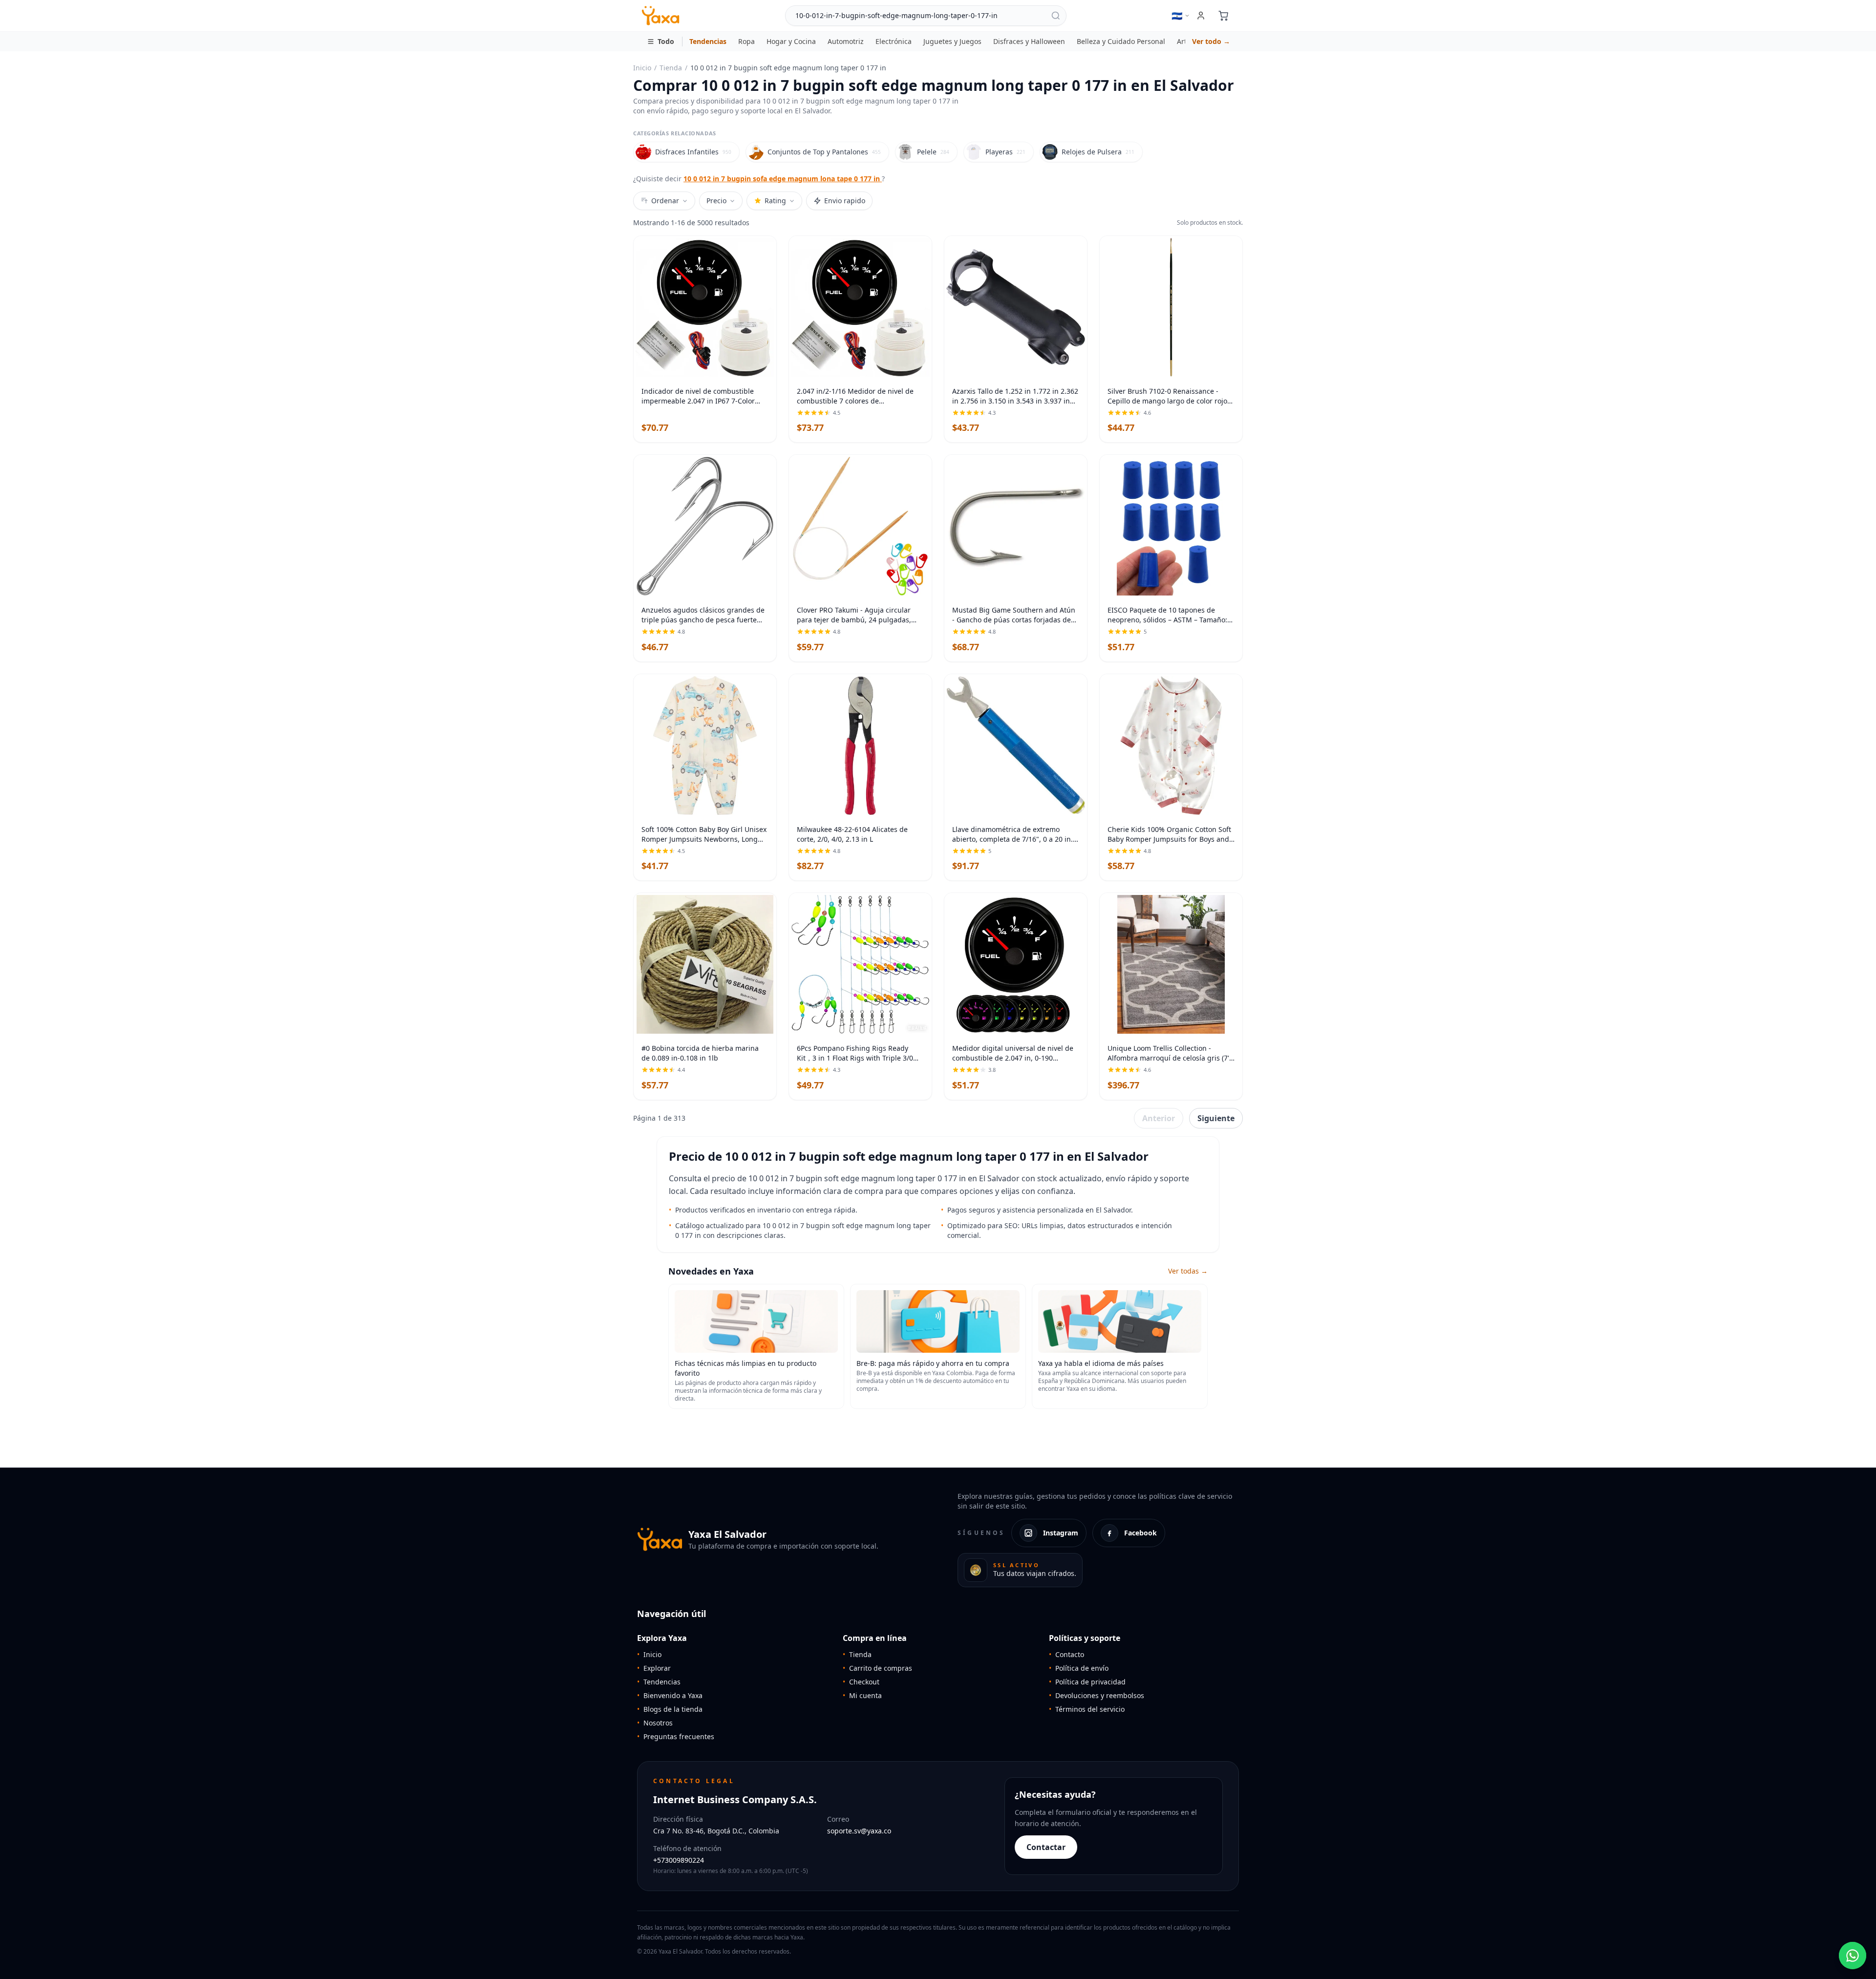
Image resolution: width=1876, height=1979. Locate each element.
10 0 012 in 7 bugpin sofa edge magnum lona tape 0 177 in (783, 179)
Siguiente (1216, 1118)
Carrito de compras (877, 1668)
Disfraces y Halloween (1029, 41)
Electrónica (894, 41)
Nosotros (655, 1723)
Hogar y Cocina (791, 41)
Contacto (1066, 1654)
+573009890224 (679, 1860)
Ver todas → (1188, 1271)
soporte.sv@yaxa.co (859, 1831)
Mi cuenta (862, 1695)
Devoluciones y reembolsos (1097, 1695)
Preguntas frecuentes (676, 1736)
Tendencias (708, 41)
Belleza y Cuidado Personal (1121, 41)
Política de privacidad (1087, 1682)
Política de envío (1079, 1668)
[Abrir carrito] (1223, 16)
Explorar (654, 1668)
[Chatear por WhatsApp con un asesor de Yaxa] (1853, 1956)
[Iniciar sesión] (1201, 16)
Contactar (1046, 1847)
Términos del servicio (1087, 1709)
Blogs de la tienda (670, 1709)
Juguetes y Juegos (952, 41)
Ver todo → (1211, 41)
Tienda (671, 68)
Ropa (746, 41)
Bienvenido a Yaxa (670, 1695)
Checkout (861, 1682)
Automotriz (846, 41)
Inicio (642, 68)
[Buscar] (1056, 16)
